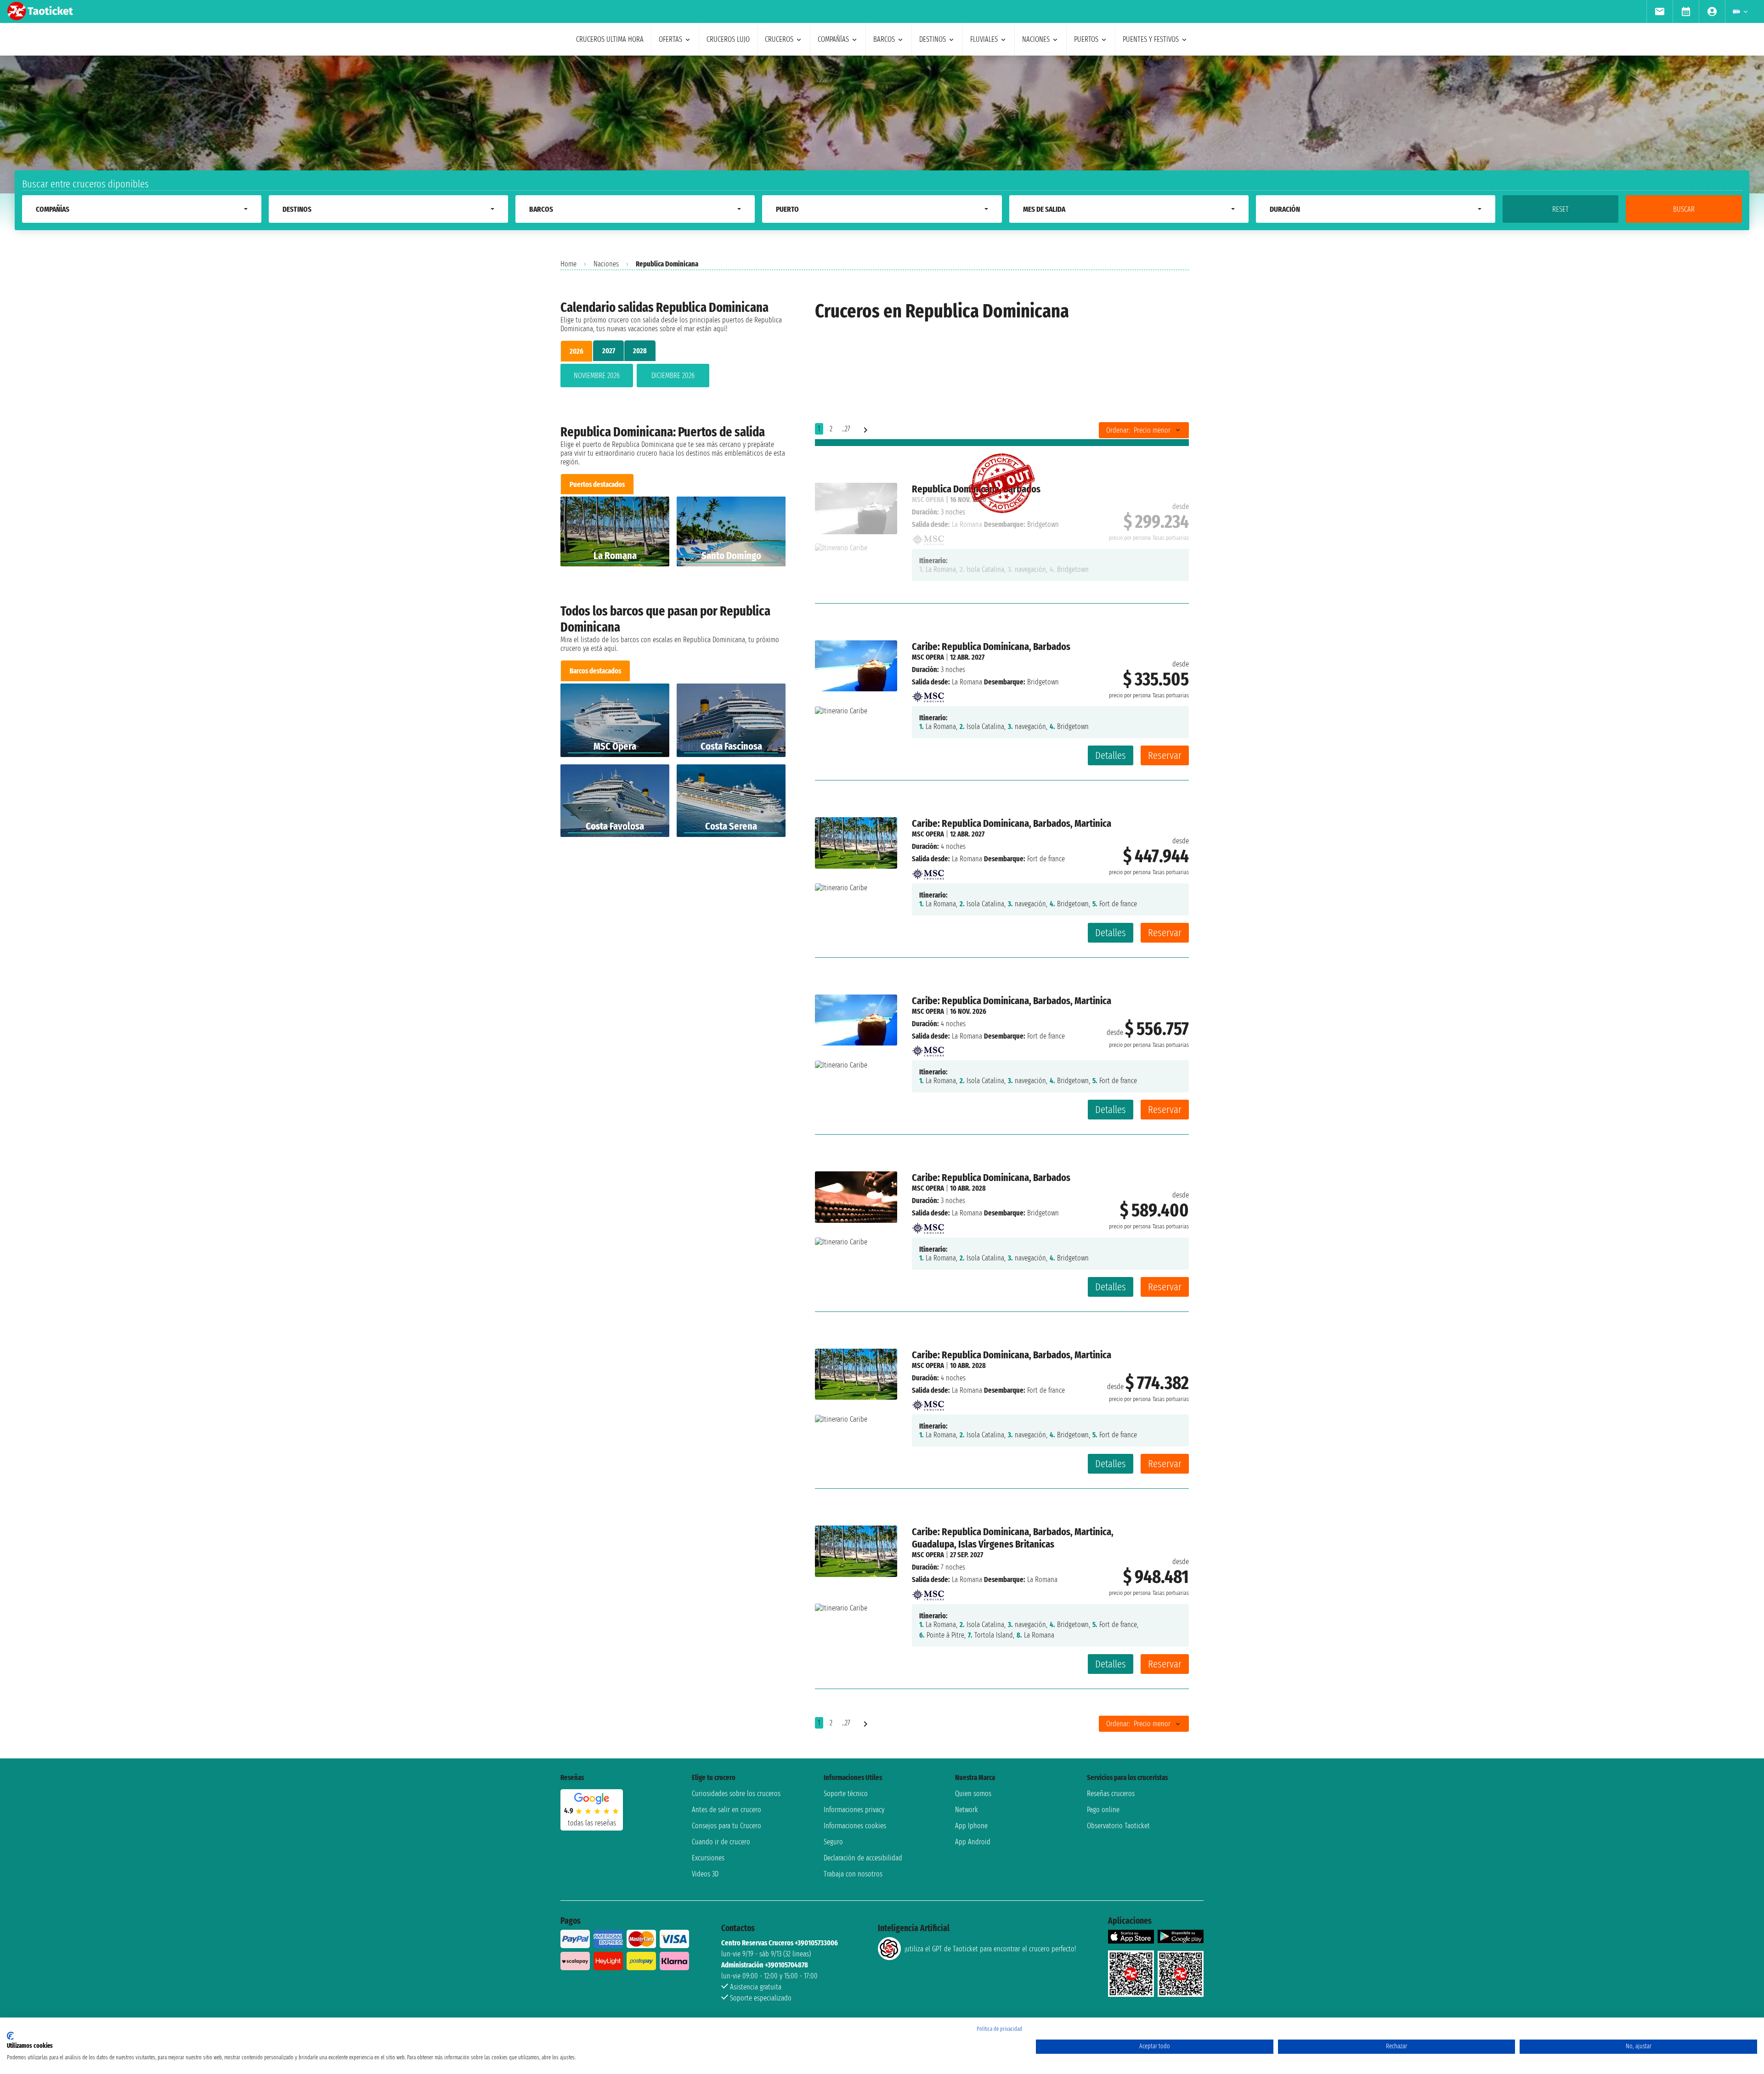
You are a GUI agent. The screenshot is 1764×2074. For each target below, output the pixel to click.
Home (568, 264)
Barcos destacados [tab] (595, 671)
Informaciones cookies (855, 1826)
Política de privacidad (999, 2029)
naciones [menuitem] (1036, 39)
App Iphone (971, 1826)
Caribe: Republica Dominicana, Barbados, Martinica (1012, 823)
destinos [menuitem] (933, 39)
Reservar (1165, 755)
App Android (973, 1842)
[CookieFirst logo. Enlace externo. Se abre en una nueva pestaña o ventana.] (10, 2036)
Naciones (606, 264)
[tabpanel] (673, 377)
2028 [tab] (640, 351)
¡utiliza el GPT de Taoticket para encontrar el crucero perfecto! (990, 1949)
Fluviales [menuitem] (984, 39)
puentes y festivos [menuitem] (1151, 39)
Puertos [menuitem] (1086, 39)
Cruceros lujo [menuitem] (728, 39)
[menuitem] (1659, 11)
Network (967, 1810)
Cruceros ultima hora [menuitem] (610, 39)
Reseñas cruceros (1111, 1794)
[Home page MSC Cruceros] (928, 694)
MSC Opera (928, 657)
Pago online (1103, 1810)
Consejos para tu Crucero (727, 1826)
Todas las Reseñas (592, 1823)
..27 (846, 429)
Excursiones (708, 1858)
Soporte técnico (846, 1794)
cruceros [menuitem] (779, 39)
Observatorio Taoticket (1118, 1826)
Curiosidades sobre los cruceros (736, 1794)
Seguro (833, 1842)
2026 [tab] (577, 351)
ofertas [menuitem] (670, 39)
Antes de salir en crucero (727, 1810)
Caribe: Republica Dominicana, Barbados (991, 647)
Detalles (1111, 755)
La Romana (967, 682)
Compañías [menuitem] (833, 39)
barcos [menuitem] (884, 39)
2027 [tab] (609, 351)
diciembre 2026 (673, 376)
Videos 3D (705, 1874)
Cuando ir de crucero (721, 1842)
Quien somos (973, 1794)
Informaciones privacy (854, 1810)
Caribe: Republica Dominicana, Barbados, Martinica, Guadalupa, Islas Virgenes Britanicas (1013, 1538)
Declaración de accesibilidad (863, 1858)
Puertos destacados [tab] (597, 484)
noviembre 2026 (597, 376)
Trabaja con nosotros (853, 1874)
